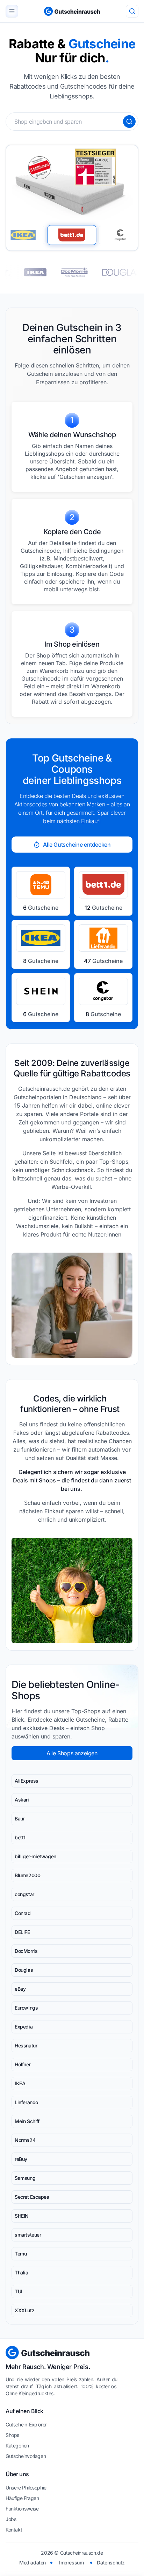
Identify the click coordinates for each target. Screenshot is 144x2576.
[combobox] (72, 122)
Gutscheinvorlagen (26, 2456)
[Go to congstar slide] (120, 235)
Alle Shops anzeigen (72, 1753)
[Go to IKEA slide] (23, 235)
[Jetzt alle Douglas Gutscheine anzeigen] (53, 272)
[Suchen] (129, 122)
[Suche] (132, 11)
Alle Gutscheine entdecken (77, 845)
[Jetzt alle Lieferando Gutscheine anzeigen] (93, 272)
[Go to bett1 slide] (72, 235)
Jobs (11, 2519)
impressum (71, 2563)
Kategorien (17, 2446)
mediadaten (33, 2563)
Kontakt (14, 2530)
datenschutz (111, 2563)
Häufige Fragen (22, 2498)
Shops (12, 2435)
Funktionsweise (22, 2509)
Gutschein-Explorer (26, 2425)
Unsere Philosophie (26, 2488)
